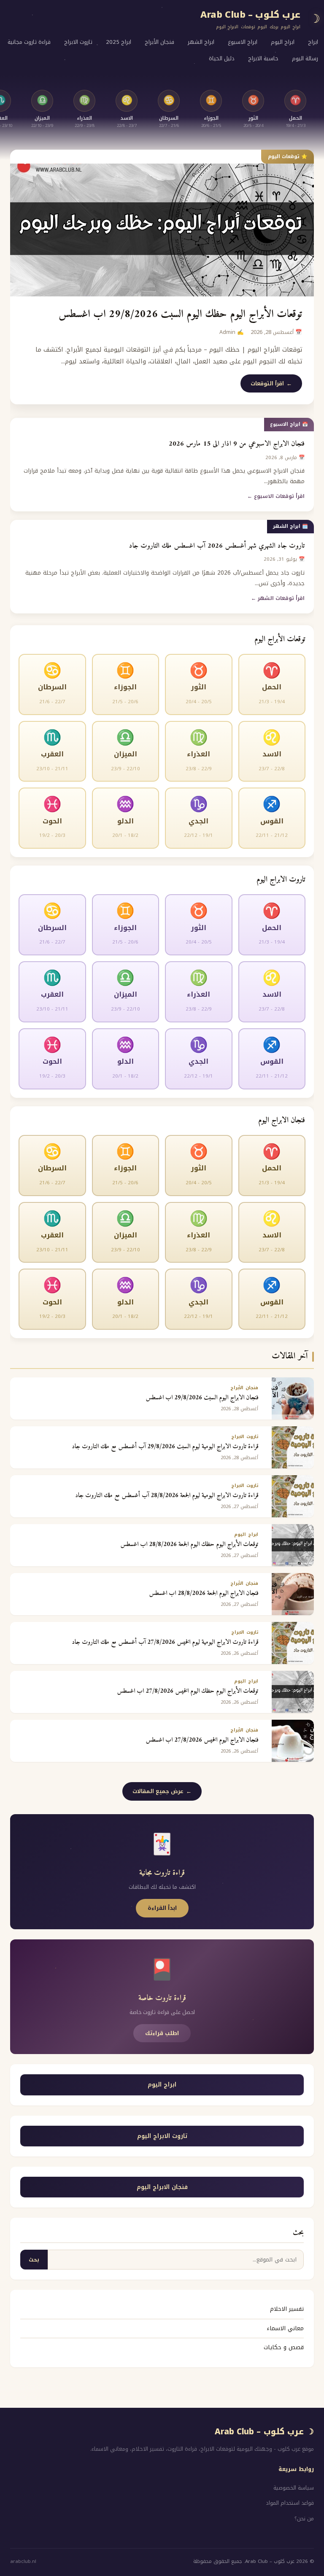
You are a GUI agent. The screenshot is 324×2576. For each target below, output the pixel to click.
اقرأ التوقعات (267, 383)
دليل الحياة (222, 58)
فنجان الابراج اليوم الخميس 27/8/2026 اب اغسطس (202, 1740)
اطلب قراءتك (162, 2033)
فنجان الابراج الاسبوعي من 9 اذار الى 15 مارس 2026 (237, 444)
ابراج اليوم (283, 42)
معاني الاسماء (285, 2328)
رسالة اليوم (305, 58)
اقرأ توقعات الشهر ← (278, 598)
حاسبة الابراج (263, 58)
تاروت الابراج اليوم (162, 2136)
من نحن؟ (304, 2519)
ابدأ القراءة (162, 1908)
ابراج (313, 42)
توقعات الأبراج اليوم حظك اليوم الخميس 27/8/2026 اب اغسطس (188, 1691)
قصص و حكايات (284, 2347)
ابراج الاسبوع (243, 42)
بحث (34, 2260)
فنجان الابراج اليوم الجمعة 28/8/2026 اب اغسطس (204, 1593)
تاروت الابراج (78, 42)
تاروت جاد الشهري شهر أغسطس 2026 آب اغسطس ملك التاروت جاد (217, 546)
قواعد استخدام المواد (290, 2503)
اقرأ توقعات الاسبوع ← (276, 496)
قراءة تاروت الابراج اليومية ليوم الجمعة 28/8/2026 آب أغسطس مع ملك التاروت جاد (167, 1496)
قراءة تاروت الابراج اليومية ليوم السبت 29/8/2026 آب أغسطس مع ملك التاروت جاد (165, 1447)
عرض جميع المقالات (158, 1791)
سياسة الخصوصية (294, 2488)
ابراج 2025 (119, 42)
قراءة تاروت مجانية (29, 42)
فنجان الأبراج (159, 42)
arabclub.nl (23, 2561)
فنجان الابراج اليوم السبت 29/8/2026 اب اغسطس (202, 1398)
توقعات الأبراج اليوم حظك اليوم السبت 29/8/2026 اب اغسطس (180, 314)
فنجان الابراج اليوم (162, 2187)
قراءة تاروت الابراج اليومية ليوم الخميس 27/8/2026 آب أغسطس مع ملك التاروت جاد (165, 1642)
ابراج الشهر (201, 42)
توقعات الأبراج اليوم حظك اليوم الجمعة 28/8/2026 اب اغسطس (189, 1545)
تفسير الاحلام (287, 2309)
